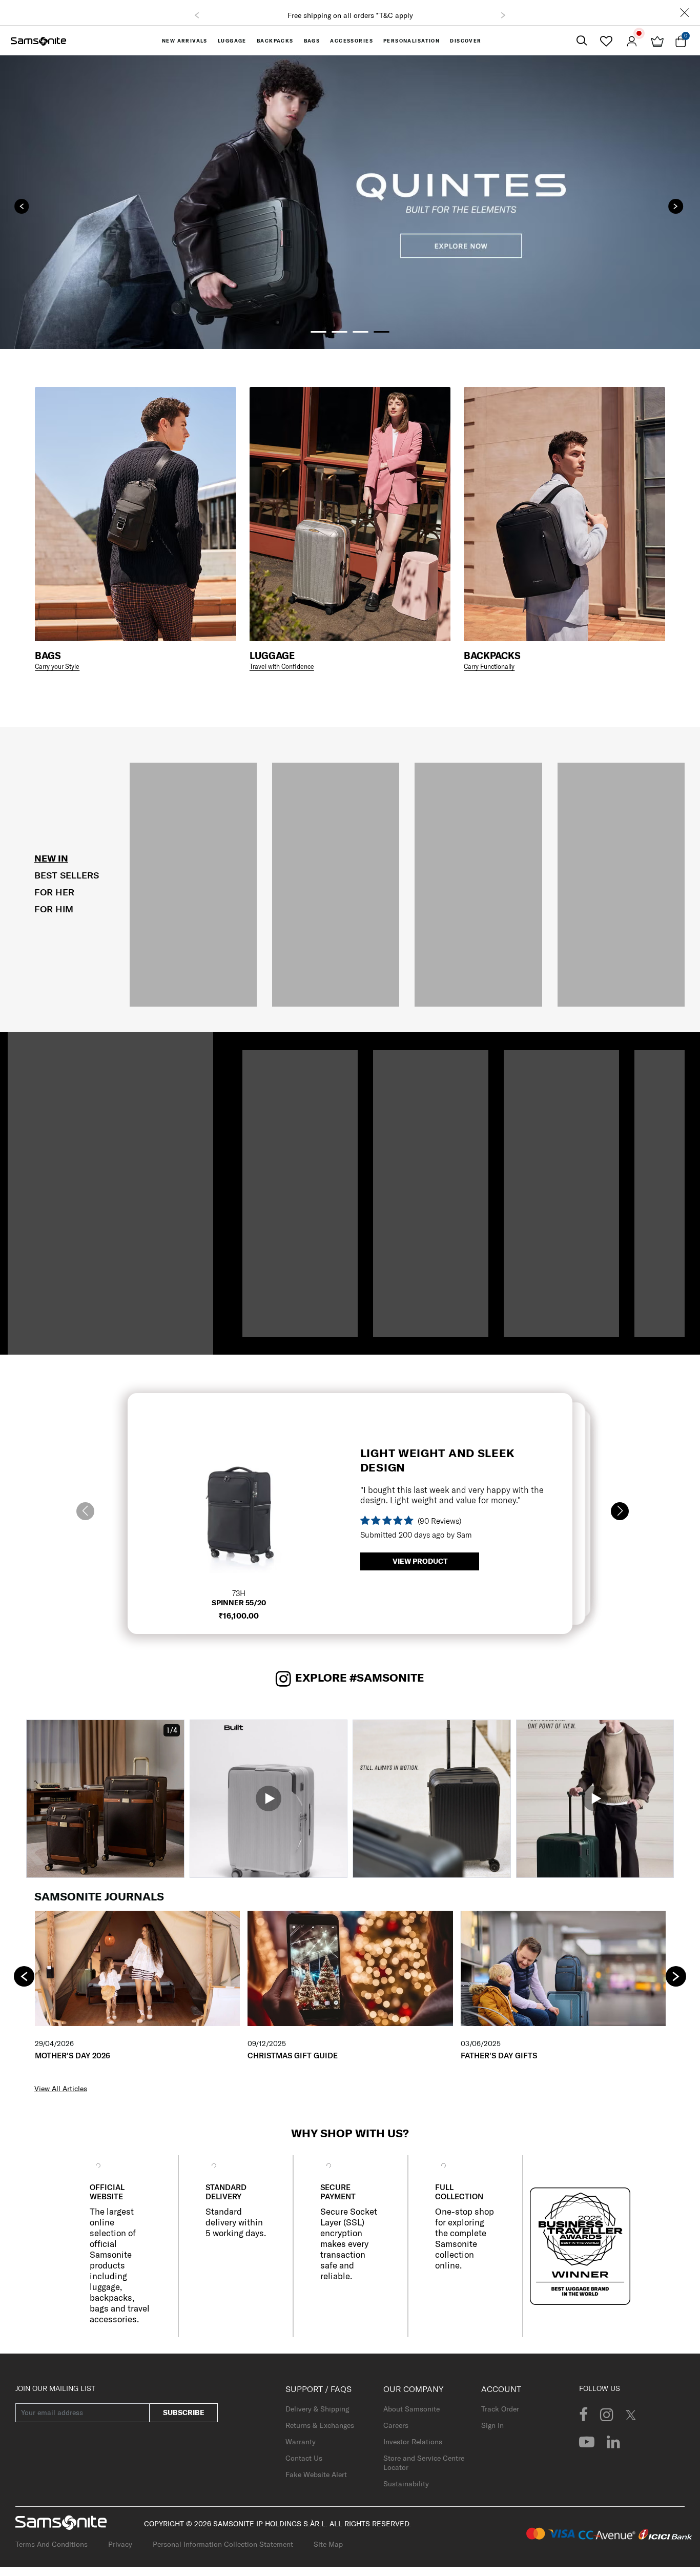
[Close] (685, 13)
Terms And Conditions (52, 2544)
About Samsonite (411, 2409)
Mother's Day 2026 (73, 2056)
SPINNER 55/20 (239, 1603)
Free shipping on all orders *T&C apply (350, 15)
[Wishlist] (606, 41)
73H (239, 1593)
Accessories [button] (352, 41)
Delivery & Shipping (317, 2409)
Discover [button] (466, 41)
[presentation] (22, 206)
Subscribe (184, 2413)
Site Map (328, 2544)
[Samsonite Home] (38, 41)
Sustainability (406, 2484)
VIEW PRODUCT (420, 1561)
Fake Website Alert (316, 2475)
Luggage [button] (232, 41)
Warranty (301, 2442)
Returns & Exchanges (320, 2425)
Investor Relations (413, 2442)
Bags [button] (312, 41)
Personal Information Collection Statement (223, 2544)
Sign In (492, 2425)
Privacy (120, 2544)
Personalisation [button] (411, 41)
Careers (396, 2425)
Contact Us (304, 2458)
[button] (197, 15)
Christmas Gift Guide (293, 2056)
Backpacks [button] (275, 41)
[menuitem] (185, 41)
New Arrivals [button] (185, 41)
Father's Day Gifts (499, 2056)
